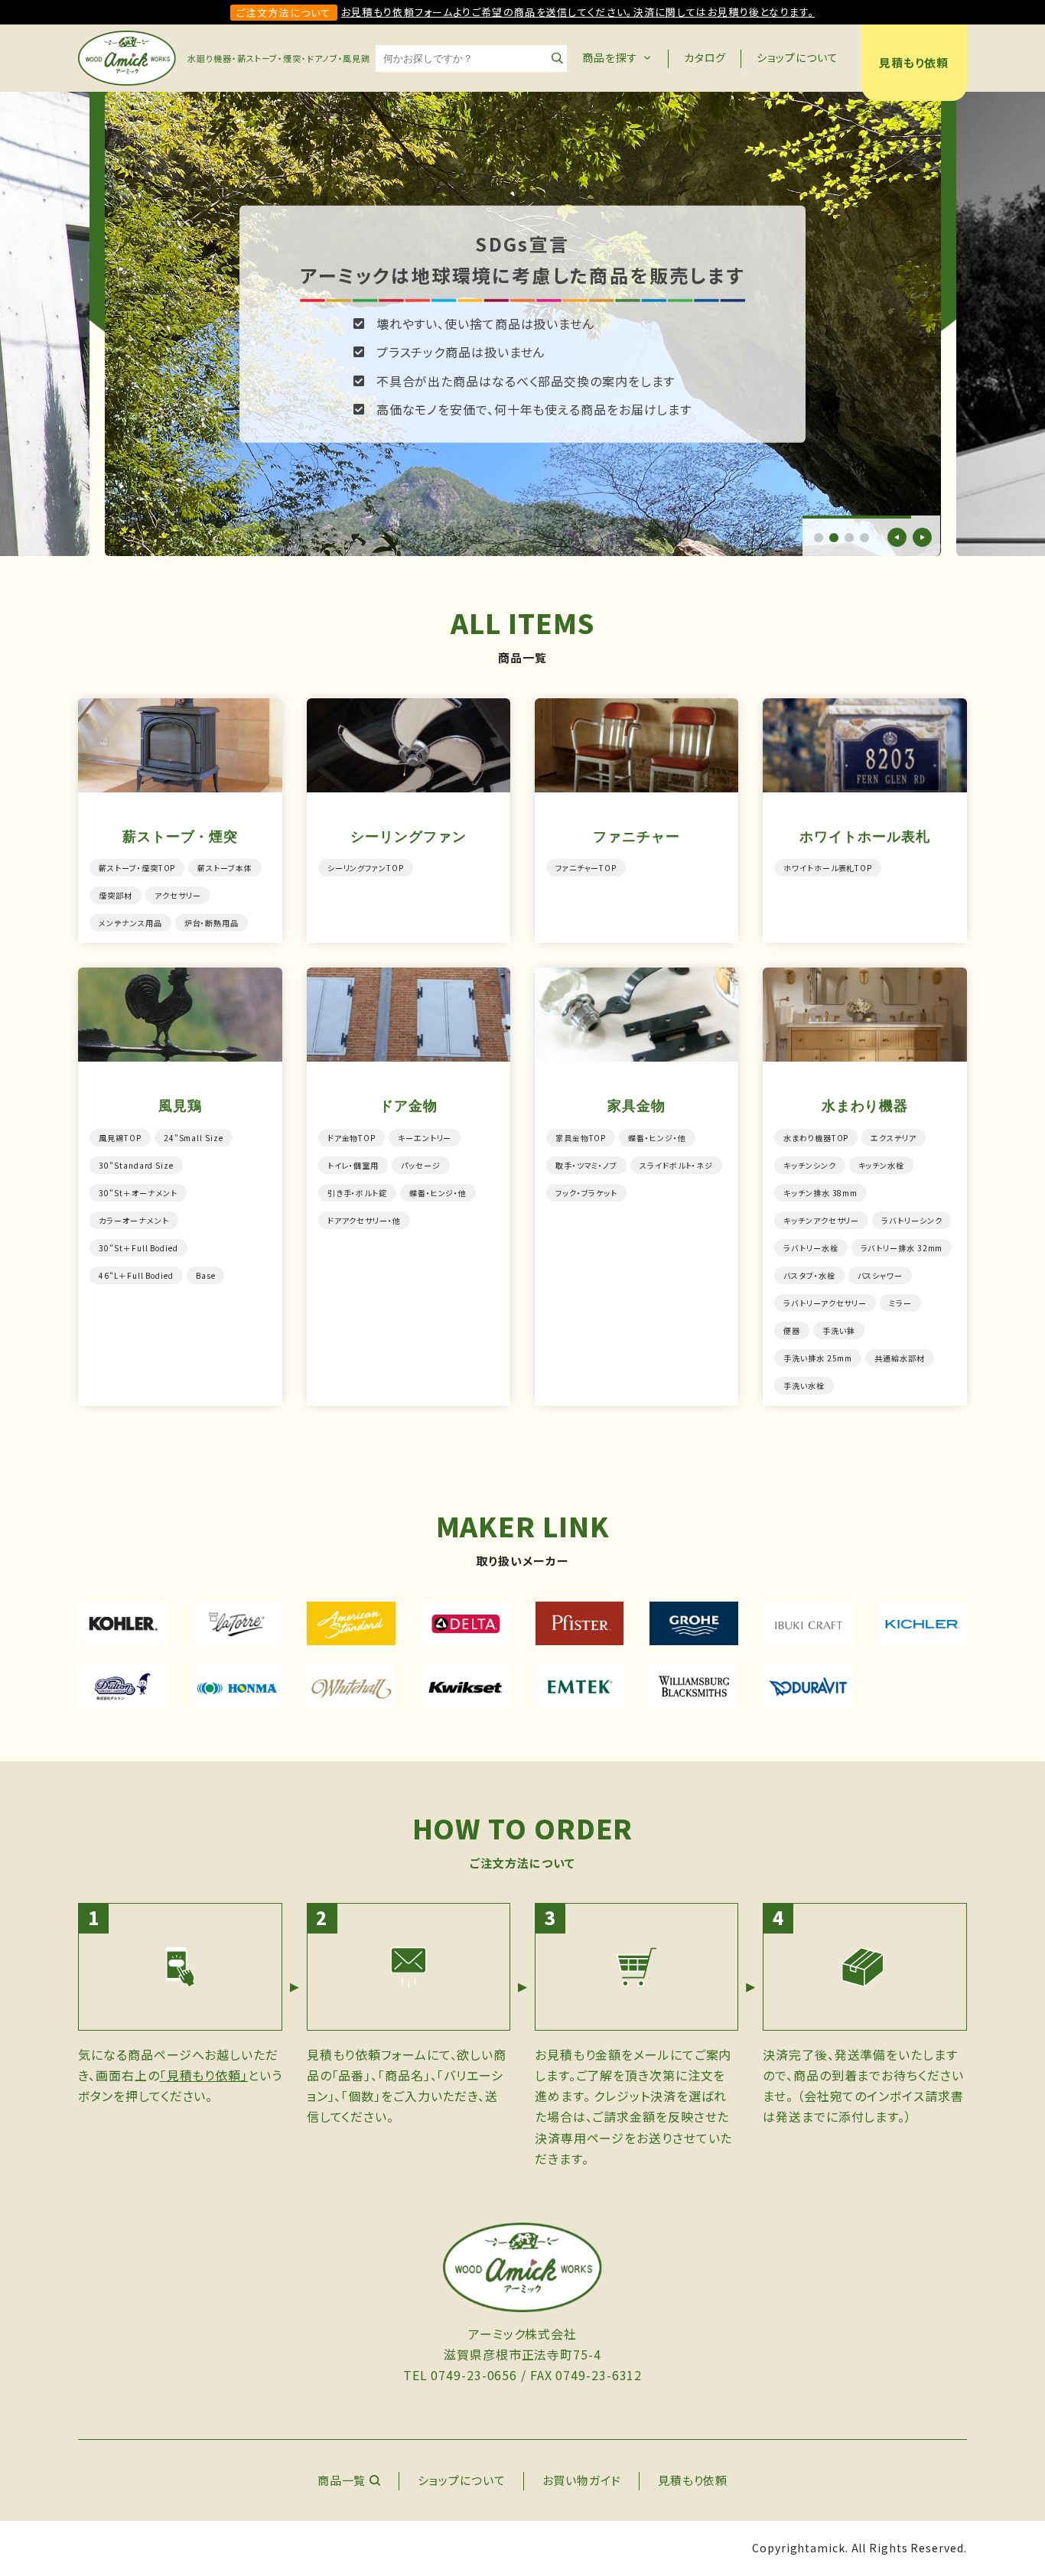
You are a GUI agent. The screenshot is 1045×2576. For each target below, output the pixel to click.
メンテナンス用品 (130, 923)
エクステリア (893, 1138)
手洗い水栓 (804, 1386)
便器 (792, 1330)
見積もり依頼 (914, 62)
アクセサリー (177, 895)
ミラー (900, 1303)
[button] (819, 538)
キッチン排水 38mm (820, 1193)
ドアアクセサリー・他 (364, 1220)
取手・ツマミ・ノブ (586, 1165)
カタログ (705, 57)
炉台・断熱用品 (212, 923)
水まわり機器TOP (816, 1138)
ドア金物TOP (352, 1138)
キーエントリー (425, 1138)
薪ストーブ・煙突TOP (137, 868)
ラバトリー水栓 (811, 1248)
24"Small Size (194, 1138)
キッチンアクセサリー (821, 1220)
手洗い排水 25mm (818, 1358)
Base (206, 1275)
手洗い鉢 (839, 1330)
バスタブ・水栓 (809, 1275)
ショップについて (797, 57)
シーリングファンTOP (366, 868)
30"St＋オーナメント (138, 1193)
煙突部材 (116, 895)
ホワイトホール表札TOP (828, 868)
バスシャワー (880, 1275)
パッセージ (421, 1165)
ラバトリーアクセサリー (825, 1303)
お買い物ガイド (582, 2480)
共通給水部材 (899, 1358)
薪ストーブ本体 (225, 868)
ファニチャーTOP (586, 868)
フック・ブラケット (586, 1193)
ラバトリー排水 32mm (902, 1248)
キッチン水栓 (881, 1165)
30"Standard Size (136, 1165)
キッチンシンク (809, 1165)
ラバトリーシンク (912, 1220)
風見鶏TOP (120, 1138)
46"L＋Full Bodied (136, 1275)
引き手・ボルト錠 (357, 1193)
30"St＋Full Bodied (138, 1248)
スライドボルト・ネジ (676, 1165)
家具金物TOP (581, 1138)
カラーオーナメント (133, 1220)
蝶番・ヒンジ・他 (438, 1193)
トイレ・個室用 (353, 1165)
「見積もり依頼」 (204, 2075)
